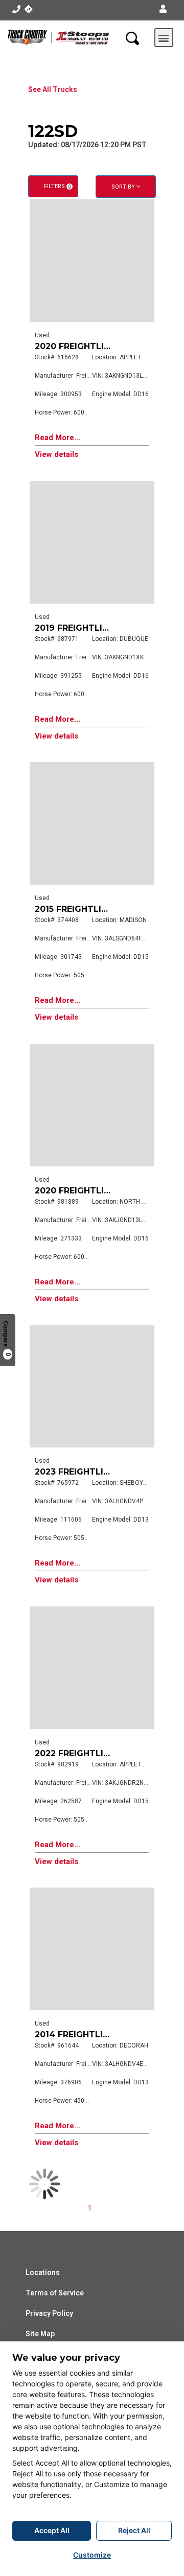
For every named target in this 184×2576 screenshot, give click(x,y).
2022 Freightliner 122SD (92, 1753)
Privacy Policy (49, 2313)
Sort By (124, 187)
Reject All (134, 2530)
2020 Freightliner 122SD (92, 346)
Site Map (40, 2334)
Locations (43, 2272)
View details (56, 455)
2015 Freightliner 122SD (91, 909)
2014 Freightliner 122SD (91, 2034)
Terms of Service (55, 2293)
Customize (92, 2555)
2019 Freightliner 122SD (91, 628)
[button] (163, 9)
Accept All (52, 2530)
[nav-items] (16, 9)
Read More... (57, 438)
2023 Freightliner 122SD (92, 1472)
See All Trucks (53, 89)
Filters (57, 186)
